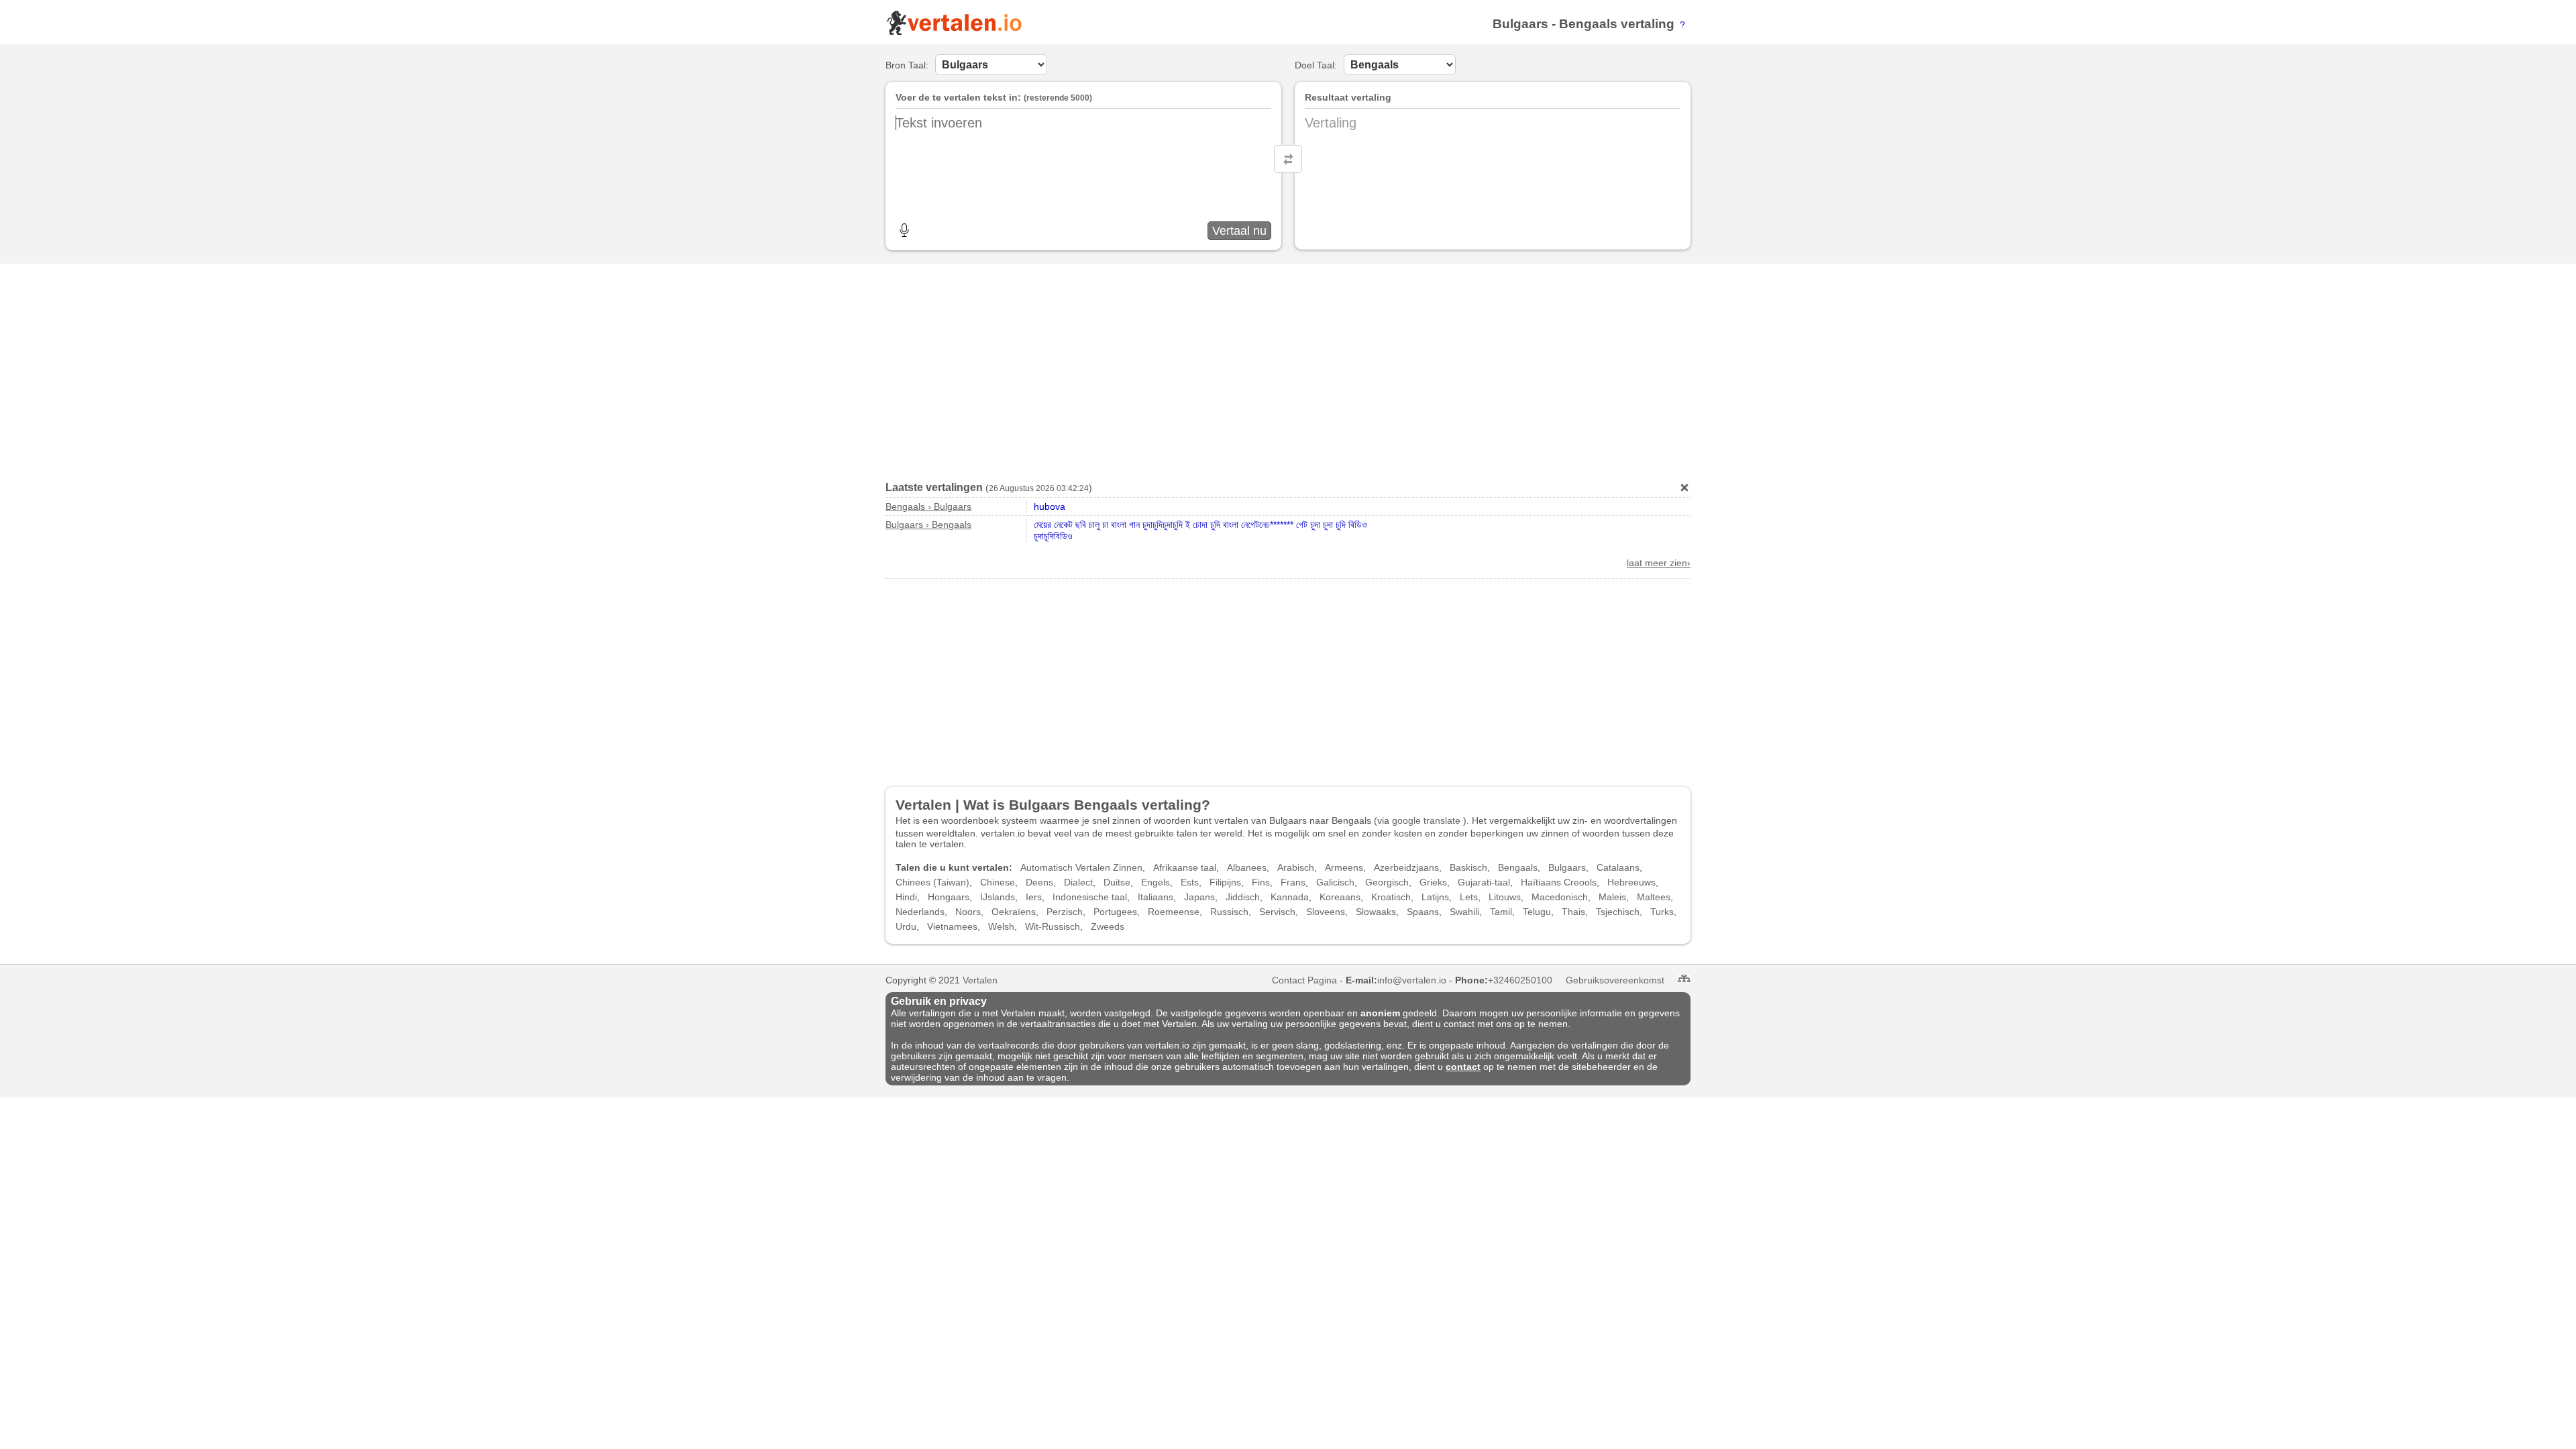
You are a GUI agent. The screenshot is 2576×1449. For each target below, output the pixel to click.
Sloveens (1326, 912)
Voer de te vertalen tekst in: (958, 97)
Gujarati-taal (1484, 882)
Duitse (1117, 882)
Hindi (906, 897)
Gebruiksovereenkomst (1615, 980)
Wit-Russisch (1053, 926)
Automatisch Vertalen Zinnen (1081, 867)
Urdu (906, 926)
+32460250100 (1520, 980)
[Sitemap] (1684, 978)
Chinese (998, 882)
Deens (1039, 882)
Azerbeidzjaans (1406, 867)
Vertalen (980, 980)
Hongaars (949, 897)
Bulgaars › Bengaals (928, 525)
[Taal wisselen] (1288, 159)
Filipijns (1225, 882)
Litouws (1505, 897)
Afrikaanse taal (1185, 867)
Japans (1199, 897)
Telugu (1537, 912)
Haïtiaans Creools (1559, 882)
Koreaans (1340, 897)
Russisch (1229, 912)
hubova (1050, 506)
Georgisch (1387, 882)
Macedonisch (1560, 897)
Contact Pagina (1304, 980)
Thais (1573, 912)
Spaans (1423, 912)
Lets (1469, 897)
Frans (1293, 882)
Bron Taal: (907, 65)
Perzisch (1065, 912)
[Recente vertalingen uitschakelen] (1684, 488)
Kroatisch (1391, 897)
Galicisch (1335, 882)
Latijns (1435, 897)
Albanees (1247, 867)
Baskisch (1468, 867)
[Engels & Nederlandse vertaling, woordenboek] (954, 32)
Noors (968, 912)
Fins (1261, 882)
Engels (1156, 882)
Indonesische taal (1090, 897)
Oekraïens (1014, 912)
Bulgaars (1520, 24)
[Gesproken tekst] (904, 230)
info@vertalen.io (1412, 980)
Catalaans (1618, 867)
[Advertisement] (1288, 368)
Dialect (1078, 882)
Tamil (1501, 912)
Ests (1190, 882)
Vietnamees (952, 926)
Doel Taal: (1316, 65)
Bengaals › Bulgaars (928, 506)
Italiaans (1156, 897)
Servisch (1277, 912)
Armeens (1344, 867)
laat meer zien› (1659, 563)
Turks (1662, 912)
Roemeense (1174, 912)
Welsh (1001, 926)
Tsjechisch (1618, 912)
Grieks (1433, 882)
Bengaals (1588, 24)
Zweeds (1108, 926)
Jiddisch (1243, 897)
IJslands (998, 897)
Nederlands (920, 912)
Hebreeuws (1631, 882)
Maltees (1654, 897)
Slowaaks (1376, 912)
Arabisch (1296, 867)
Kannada (1290, 897)
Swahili (1464, 912)
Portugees (1115, 912)
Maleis (1612, 897)
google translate (1426, 820)
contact (1463, 1067)
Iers (1034, 897)
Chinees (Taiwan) (932, 882)
